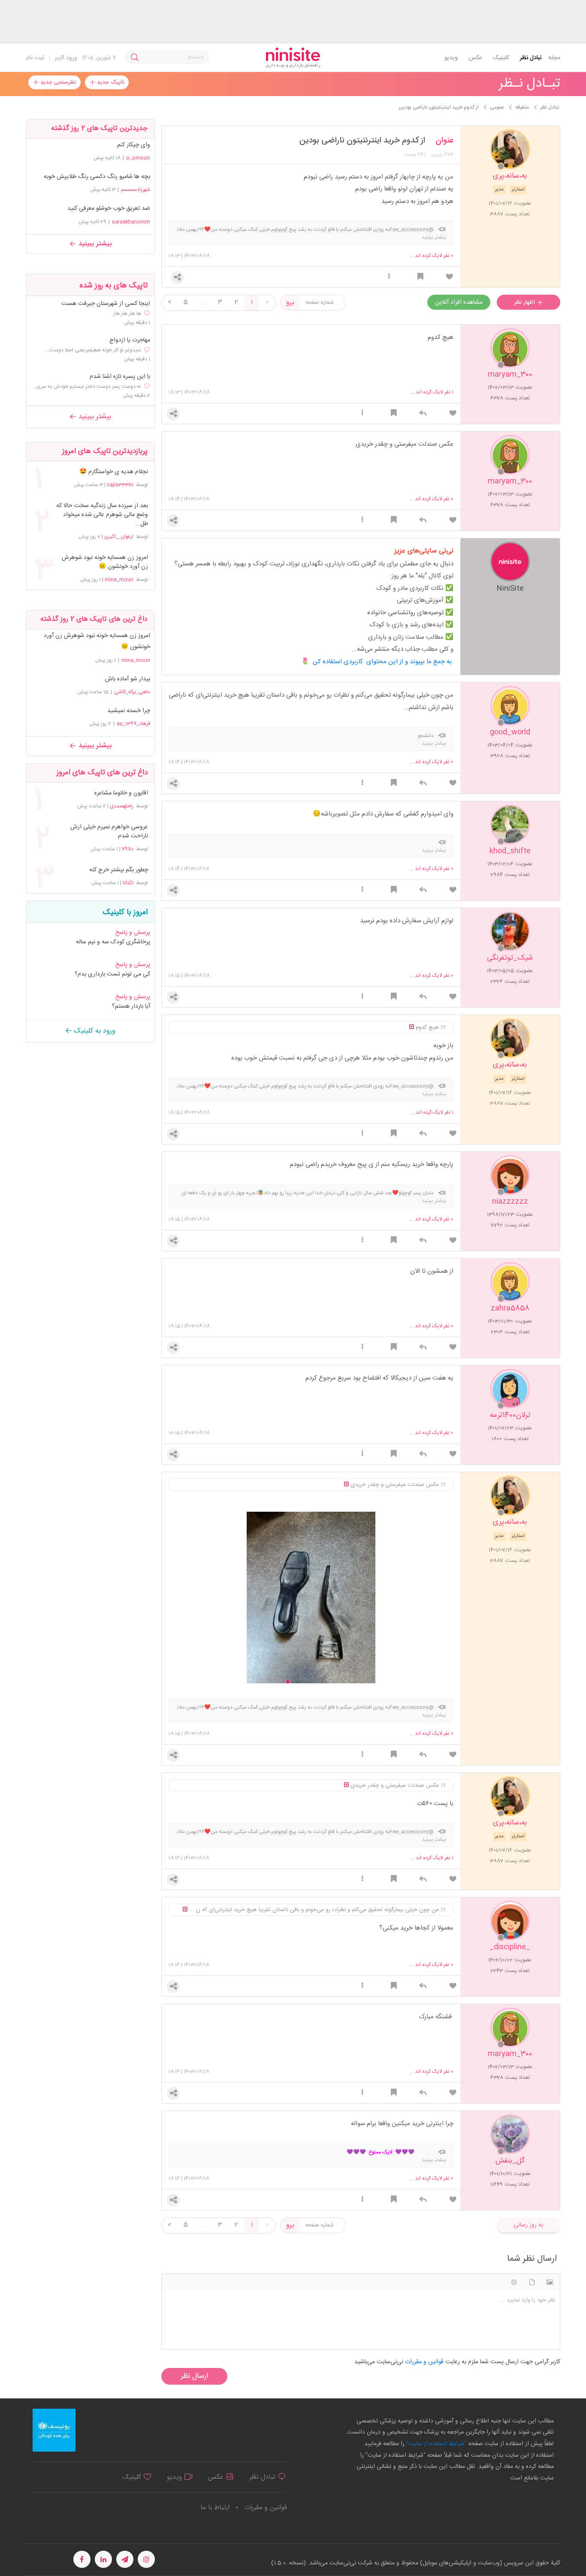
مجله (554, 58)
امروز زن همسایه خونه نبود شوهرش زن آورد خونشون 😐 (105, 562)
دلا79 (128, 849)
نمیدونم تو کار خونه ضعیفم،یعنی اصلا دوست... (93, 350)
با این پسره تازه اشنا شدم (120, 377)
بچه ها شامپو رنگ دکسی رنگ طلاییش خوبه (97, 177)
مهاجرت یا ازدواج (130, 340)
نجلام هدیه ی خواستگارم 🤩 (113, 472)
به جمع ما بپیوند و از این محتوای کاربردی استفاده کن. (383, 662)
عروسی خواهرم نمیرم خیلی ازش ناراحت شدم (109, 832)
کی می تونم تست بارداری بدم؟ (112, 974)
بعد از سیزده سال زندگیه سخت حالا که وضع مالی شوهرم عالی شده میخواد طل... (102, 515)
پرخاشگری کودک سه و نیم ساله (113, 942)
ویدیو (451, 58)
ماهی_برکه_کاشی (132, 692)
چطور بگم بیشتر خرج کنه (118, 870)
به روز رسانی (528, 2225)
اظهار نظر (525, 302)
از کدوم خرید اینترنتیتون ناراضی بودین (362, 141)
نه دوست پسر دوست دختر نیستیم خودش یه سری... (87, 387)
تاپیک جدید (110, 82)
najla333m (120, 485)
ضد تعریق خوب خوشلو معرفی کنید (109, 208)
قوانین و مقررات (266, 2508)
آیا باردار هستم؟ (131, 1006)
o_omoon (138, 158)
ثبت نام (35, 58)
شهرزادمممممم (136, 190)
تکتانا (128, 883)
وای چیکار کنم (134, 145)
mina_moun (119, 580)
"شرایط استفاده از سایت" (435, 2444)
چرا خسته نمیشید (129, 711)
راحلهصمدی (122, 806)
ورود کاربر (66, 58)
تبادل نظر (531, 58)
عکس (475, 58)
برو (290, 303)
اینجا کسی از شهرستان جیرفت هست (106, 304)
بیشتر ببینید (94, 244)
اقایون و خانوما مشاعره (121, 793)
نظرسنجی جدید (57, 82)
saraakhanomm (131, 222)
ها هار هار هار (127, 314)
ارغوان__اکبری (119, 537)
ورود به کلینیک (94, 1031)
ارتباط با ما (215, 2508)
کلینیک (501, 58)
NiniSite (510, 588)
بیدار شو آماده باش (128, 679)
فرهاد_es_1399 (133, 724)
